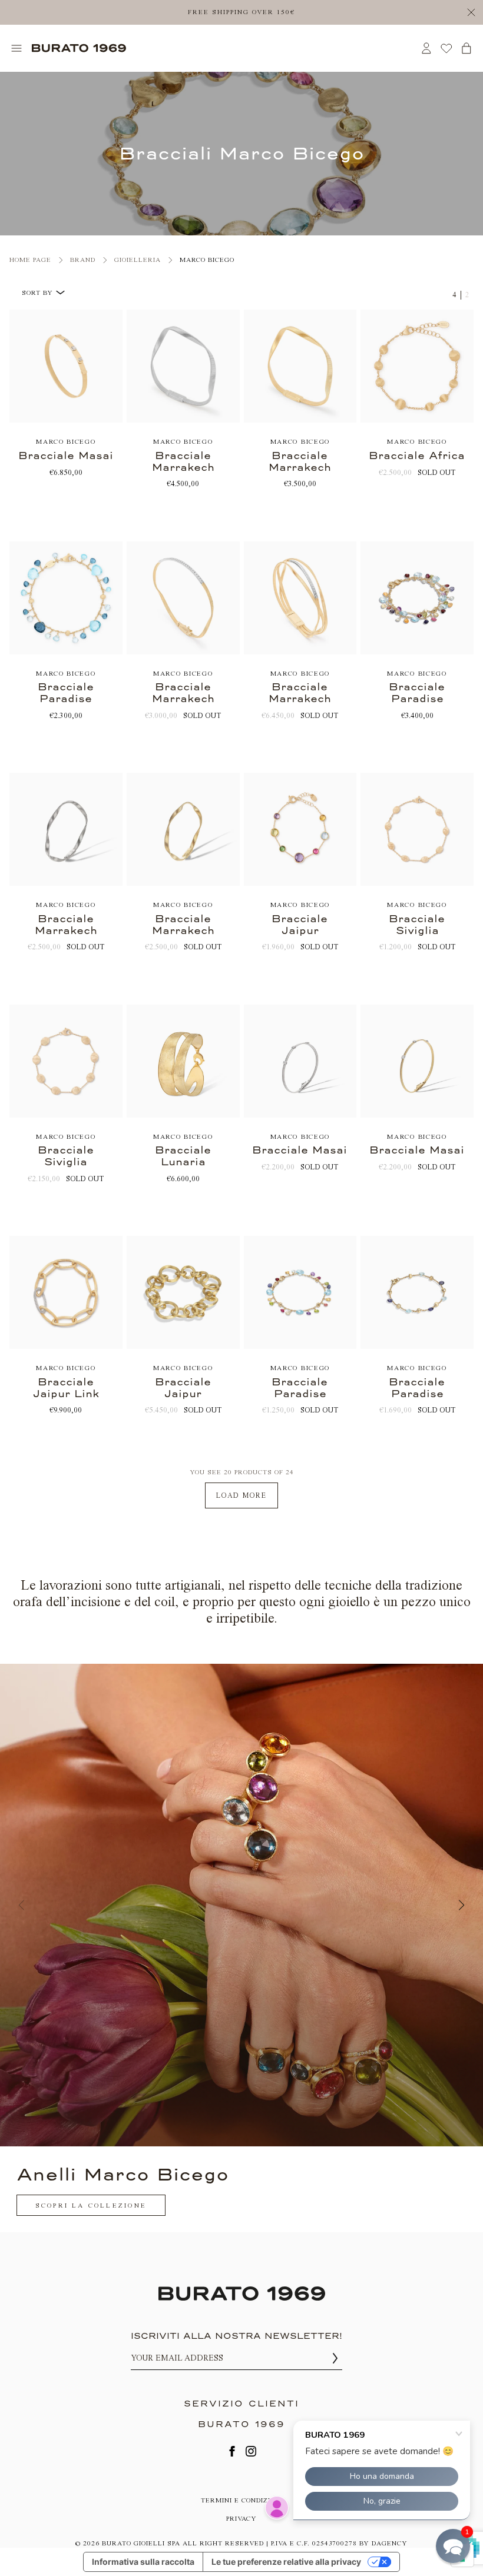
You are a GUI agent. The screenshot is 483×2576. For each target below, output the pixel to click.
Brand (83, 260)
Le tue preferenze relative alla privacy (286, 2562)
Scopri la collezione (91, 2206)
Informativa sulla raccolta (143, 2562)
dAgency (390, 2543)
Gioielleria (138, 260)
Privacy (241, 2519)
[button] (453, 2546)
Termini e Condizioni (242, 2500)
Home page (30, 260)
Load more (241, 1495)
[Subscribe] (335, 2359)
